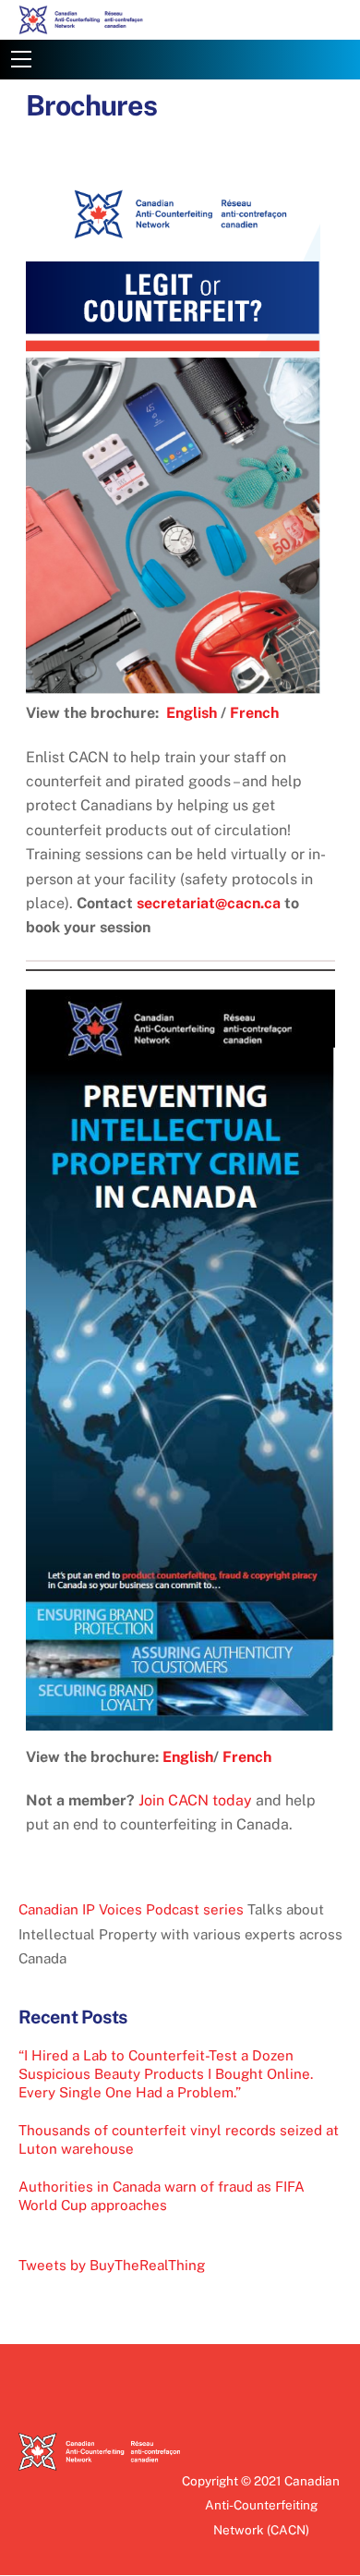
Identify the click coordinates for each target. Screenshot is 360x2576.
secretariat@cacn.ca (209, 903)
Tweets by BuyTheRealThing (112, 2265)
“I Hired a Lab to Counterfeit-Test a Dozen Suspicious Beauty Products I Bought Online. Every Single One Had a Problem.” (166, 2074)
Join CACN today (195, 1800)
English (192, 713)
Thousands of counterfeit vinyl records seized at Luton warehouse (179, 2139)
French (254, 713)
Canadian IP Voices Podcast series (131, 1909)
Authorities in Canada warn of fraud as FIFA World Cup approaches (162, 2196)
